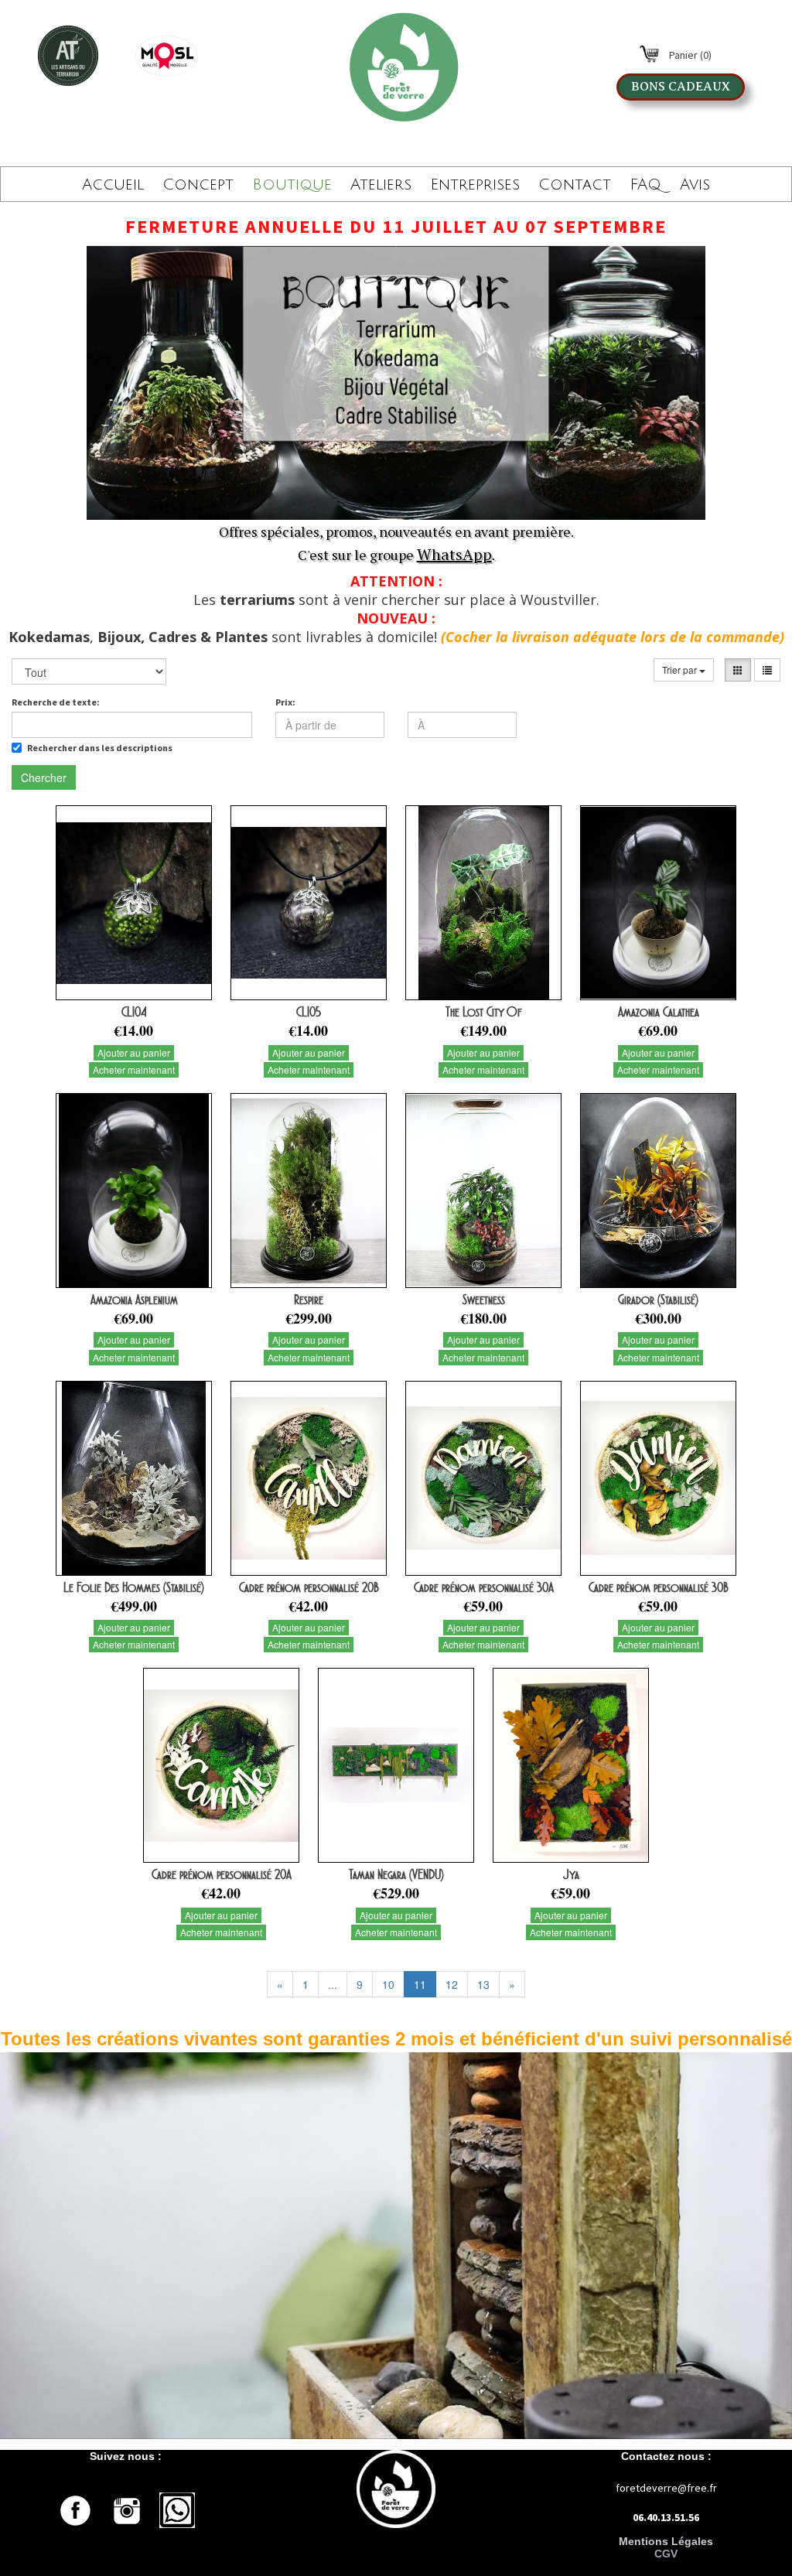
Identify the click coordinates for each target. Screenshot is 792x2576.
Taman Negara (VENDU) (396, 1874)
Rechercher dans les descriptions (100, 748)
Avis (695, 185)
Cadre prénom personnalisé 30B (659, 1587)
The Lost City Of (484, 1012)
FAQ (645, 185)
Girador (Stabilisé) (658, 1300)
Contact (575, 185)
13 (483, 1984)
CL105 (309, 1012)
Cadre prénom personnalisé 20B (309, 1587)
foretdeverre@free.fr (666, 2488)
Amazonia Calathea (659, 1012)
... (333, 1984)
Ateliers (381, 185)
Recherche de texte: (56, 702)
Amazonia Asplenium (134, 1300)
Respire (309, 1300)
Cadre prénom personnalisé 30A (484, 1587)
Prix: (285, 702)
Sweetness (484, 1300)
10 (388, 1984)
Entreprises (475, 185)
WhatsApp (454, 554)
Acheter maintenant (134, 1069)
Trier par (681, 670)
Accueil (113, 185)
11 (420, 1984)
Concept (198, 185)
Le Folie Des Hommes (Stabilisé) (134, 1587)
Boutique (292, 185)
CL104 (134, 1012)
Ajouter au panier (134, 1052)
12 (452, 1984)
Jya (571, 1874)
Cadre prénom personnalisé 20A (222, 1874)
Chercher (44, 777)
